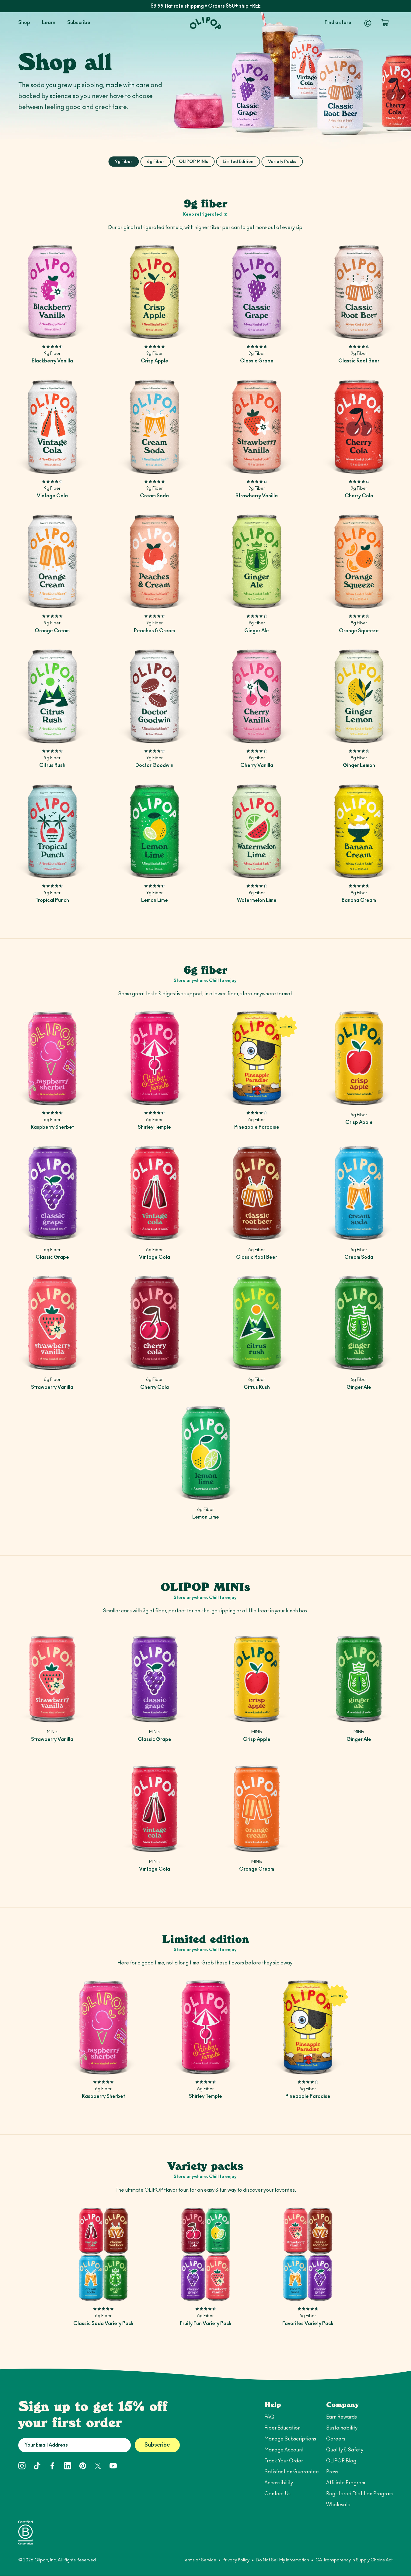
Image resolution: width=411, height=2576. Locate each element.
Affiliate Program (346, 2483)
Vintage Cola (52, 496)
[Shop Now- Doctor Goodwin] (155, 696)
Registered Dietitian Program (359, 2494)
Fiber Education (282, 2428)
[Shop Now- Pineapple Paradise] (257, 1058)
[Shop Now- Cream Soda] (155, 427)
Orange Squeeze (359, 631)
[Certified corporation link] (26, 2532)
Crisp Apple (155, 361)
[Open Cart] (385, 23)
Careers (336, 2439)
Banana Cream (359, 900)
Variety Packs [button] (282, 162)
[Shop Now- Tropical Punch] (52, 831)
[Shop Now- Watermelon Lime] (257, 831)
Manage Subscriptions (290, 2439)
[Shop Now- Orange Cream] (52, 561)
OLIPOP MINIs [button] (193, 162)
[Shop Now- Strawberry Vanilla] (257, 427)
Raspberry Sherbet (52, 1127)
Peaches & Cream (154, 631)
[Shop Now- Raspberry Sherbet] (52, 1058)
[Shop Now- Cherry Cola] (359, 427)
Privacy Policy (236, 2560)
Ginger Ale (257, 631)
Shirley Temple (154, 1127)
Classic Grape (257, 361)
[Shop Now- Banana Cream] (359, 831)
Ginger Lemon (359, 765)
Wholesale (338, 2505)
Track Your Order (284, 2461)
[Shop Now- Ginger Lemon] (359, 696)
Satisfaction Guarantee (292, 2472)
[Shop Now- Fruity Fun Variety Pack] (206, 2254)
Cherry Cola (359, 496)
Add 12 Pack (52, 330)
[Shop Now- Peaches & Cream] (155, 561)
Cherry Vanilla (257, 765)
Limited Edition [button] (238, 162)
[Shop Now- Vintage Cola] (52, 427)
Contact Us (277, 2494)
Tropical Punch (52, 900)
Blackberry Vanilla (52, 361)
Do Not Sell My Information (282, 2560)
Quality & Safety (345, 2450)
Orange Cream (52, 631)
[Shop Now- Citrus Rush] (52, 696)
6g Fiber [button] (156, 162)
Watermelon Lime (257, 900)
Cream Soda (154, 496)
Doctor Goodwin (154, 765)
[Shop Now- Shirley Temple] (155, 1058)
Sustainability (342, 2428)
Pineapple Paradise (257, 1127)
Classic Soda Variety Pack (103, 2324)
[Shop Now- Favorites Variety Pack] (308, 2254)
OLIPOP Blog (341, 2461)
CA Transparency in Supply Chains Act (354, 2560)
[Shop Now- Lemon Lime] (155, 831)
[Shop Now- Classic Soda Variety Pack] (103, 2254)
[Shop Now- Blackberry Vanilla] (52, 292)
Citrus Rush (52, 765)
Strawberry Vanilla (257, 496)
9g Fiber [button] (124, 162)
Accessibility (279, 2483)
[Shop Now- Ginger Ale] (257, 561)
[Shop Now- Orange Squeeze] (359, 561)
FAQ (269, 2417)
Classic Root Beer (359, 361)
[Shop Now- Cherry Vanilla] (257, 696)
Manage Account (284, 2450)
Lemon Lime (155, 900)
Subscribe (157, 2445)
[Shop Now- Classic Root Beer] (359, 292)
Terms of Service (200, 2560)
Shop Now (359, 1096)
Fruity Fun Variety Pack (206, 2324)
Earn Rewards (341, 2417)
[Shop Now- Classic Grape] (257, 292)
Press (332, 2472)
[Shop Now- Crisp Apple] (155, 292)
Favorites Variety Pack (308, 2324)
